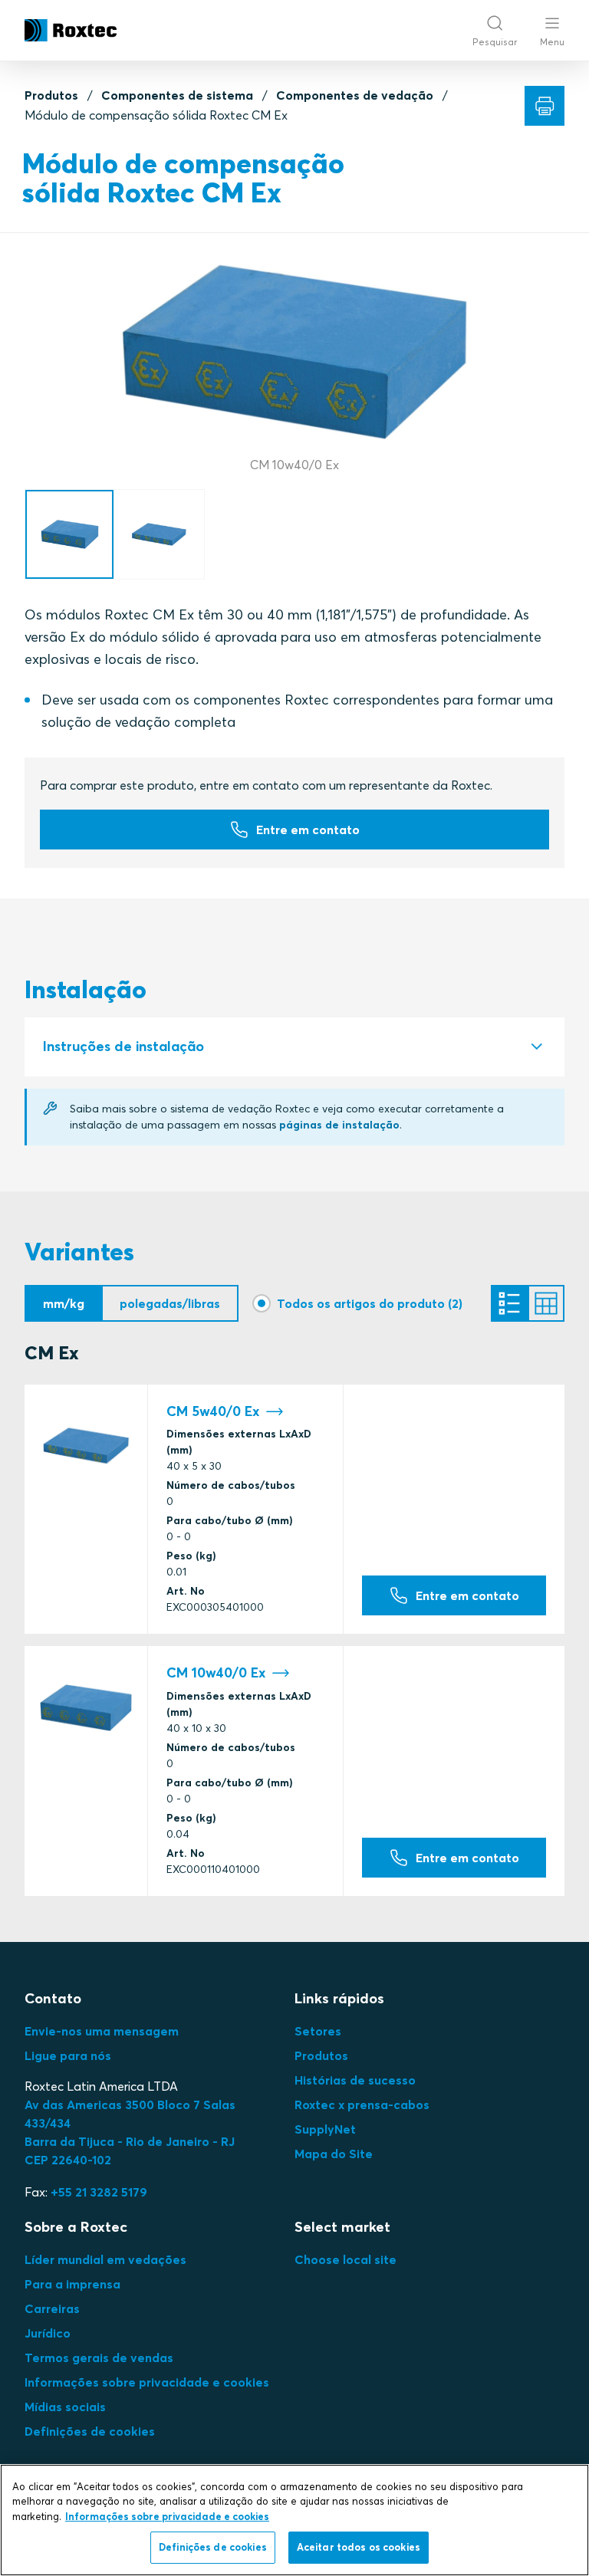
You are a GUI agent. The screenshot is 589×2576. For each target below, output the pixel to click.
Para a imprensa (72, 2284)
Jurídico (48, 2333)
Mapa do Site (334, 2154)
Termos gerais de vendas (99, 2357)
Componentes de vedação (355, 95)
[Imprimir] (545, 106)
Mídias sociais (65, 2407)
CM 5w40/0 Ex (213, 1411)
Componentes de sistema (177, 95)
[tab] (294, 1047)
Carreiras (52, 2308)
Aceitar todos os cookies (359, 2547)
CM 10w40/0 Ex (216, 1673)
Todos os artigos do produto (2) (370, 1303)
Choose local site (346, 2259)
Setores (318, 2031)
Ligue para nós (68, 2055)
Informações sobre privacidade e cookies (147, 2382)
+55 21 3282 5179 (99, 2192)
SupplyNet (325, 2129)
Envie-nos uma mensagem (102, 2031)
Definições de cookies (90, 2431)
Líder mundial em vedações (105, 2259)
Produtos (51, 95)
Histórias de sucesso (355, 2080)
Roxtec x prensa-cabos (362, 2104)
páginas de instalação (339, 1125)
